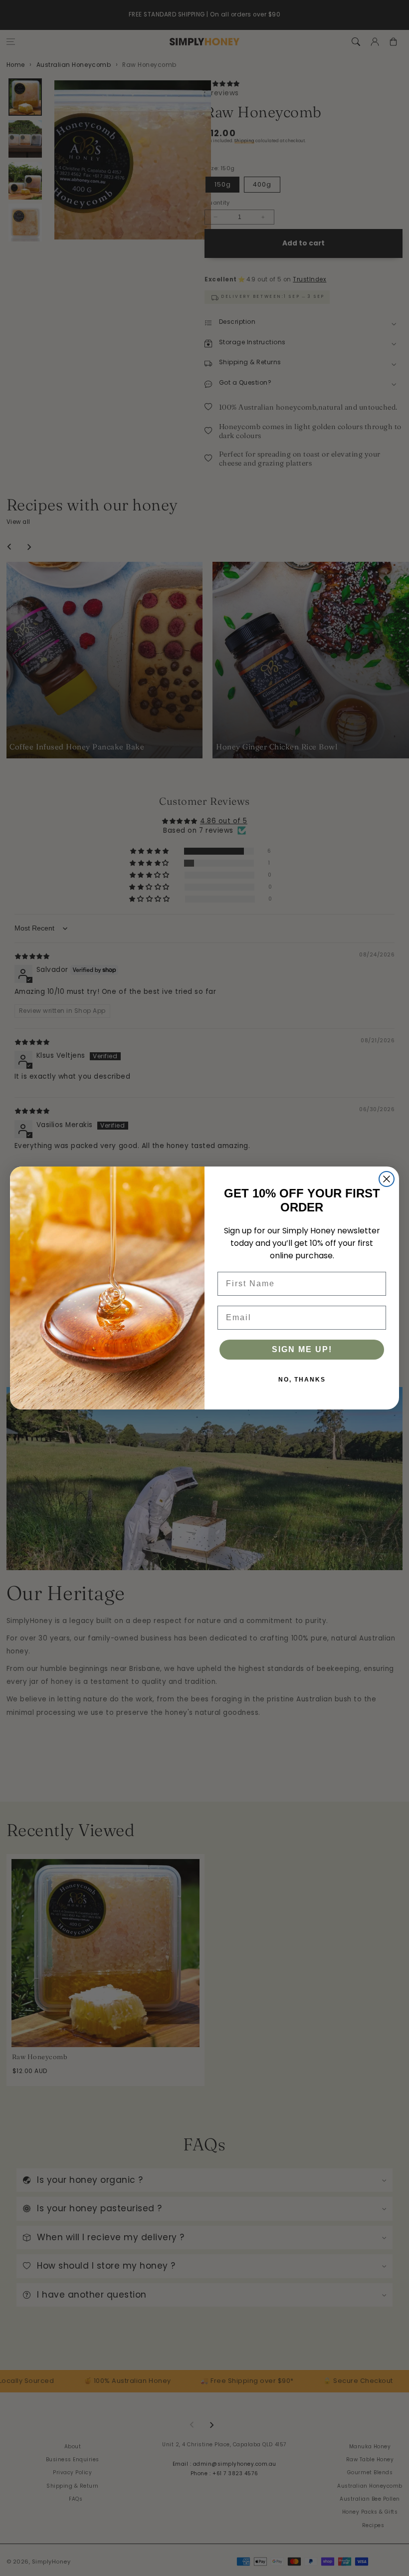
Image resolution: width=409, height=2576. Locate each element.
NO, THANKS (302, 1380)
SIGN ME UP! (302, 1349)
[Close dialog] (387, 1179)
